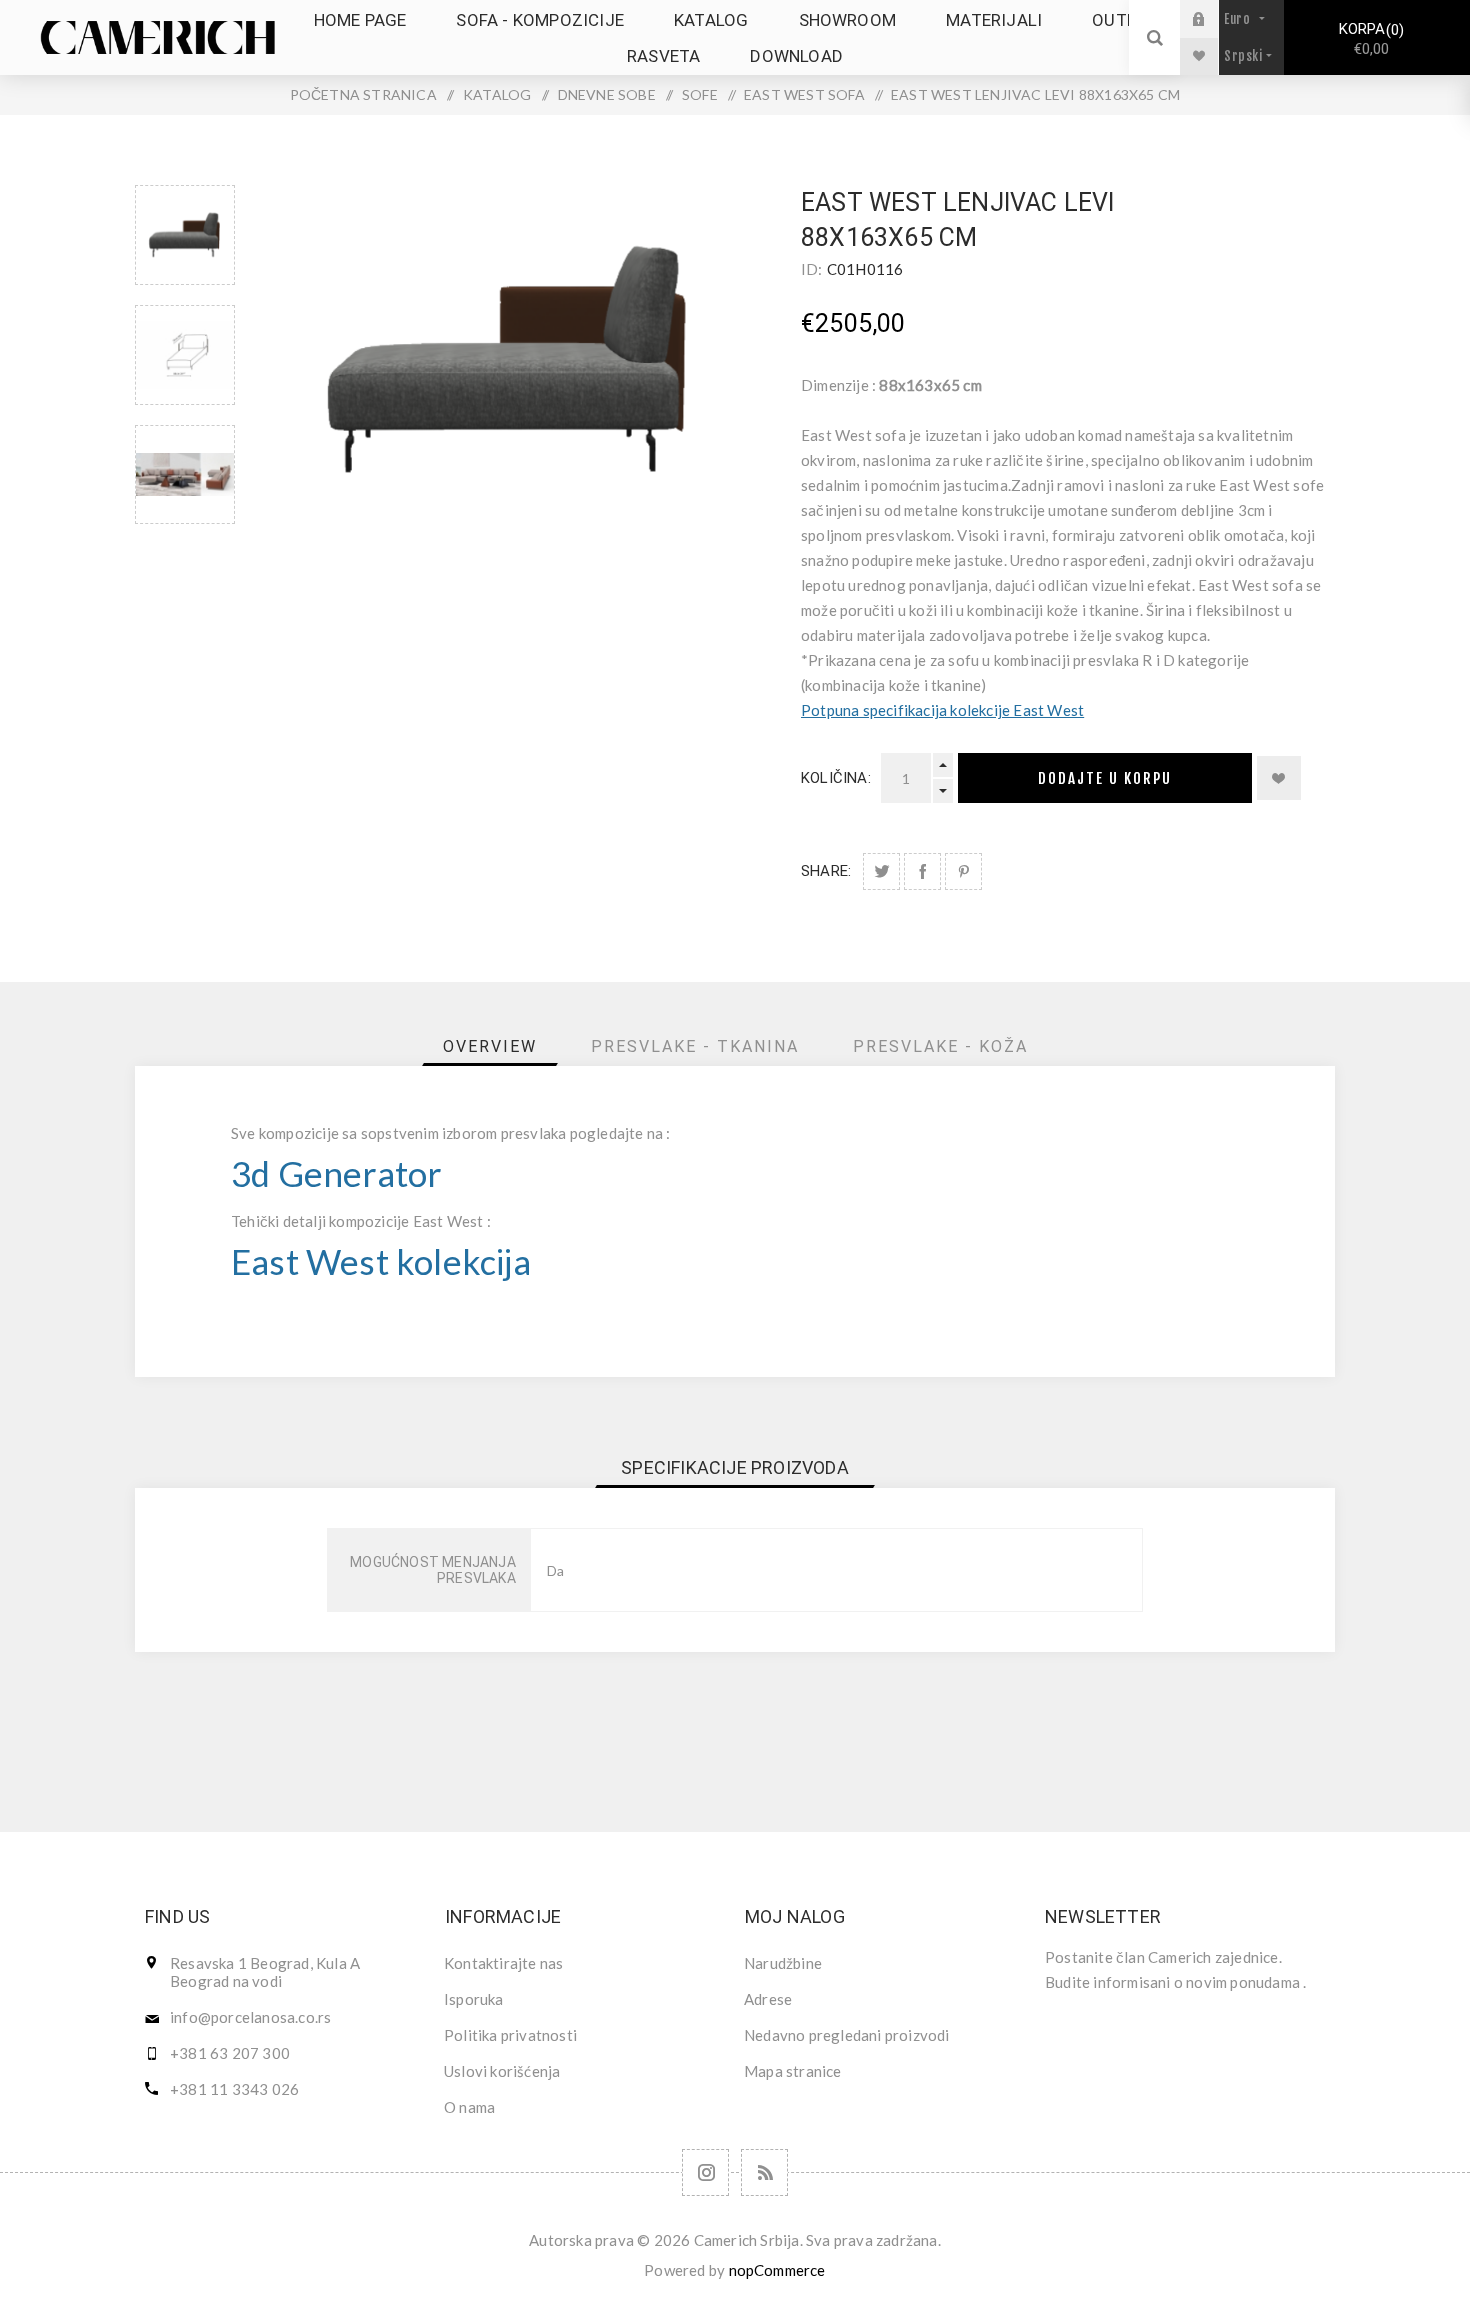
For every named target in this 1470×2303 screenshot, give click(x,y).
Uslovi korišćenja (502, 2071)
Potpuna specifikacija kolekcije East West (942, 710)
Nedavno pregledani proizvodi (847, 2035)
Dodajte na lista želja (1279, 778)
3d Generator (336, 1173)
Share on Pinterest (963, 871)
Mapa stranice (793, 2071)
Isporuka (474, 1999)
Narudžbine (783, 1963)
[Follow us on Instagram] (705, 2172)
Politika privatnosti (510, 2035)
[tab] (490, 1046)
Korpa (1369, 39)
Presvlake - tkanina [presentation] (695, 1046)
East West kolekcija (381, 1261)
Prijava (1214, 18)
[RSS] (764, 2172)
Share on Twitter (881, 871)
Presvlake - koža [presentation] (940, 1046)
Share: (826, 871)
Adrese (768, 1999)
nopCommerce (777, 2270)
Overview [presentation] (490, 1046)
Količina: (836, 778)
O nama (469, 2107)
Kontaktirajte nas (503, 1963)
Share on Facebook (922, 871)
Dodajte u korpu (1105, 778)
